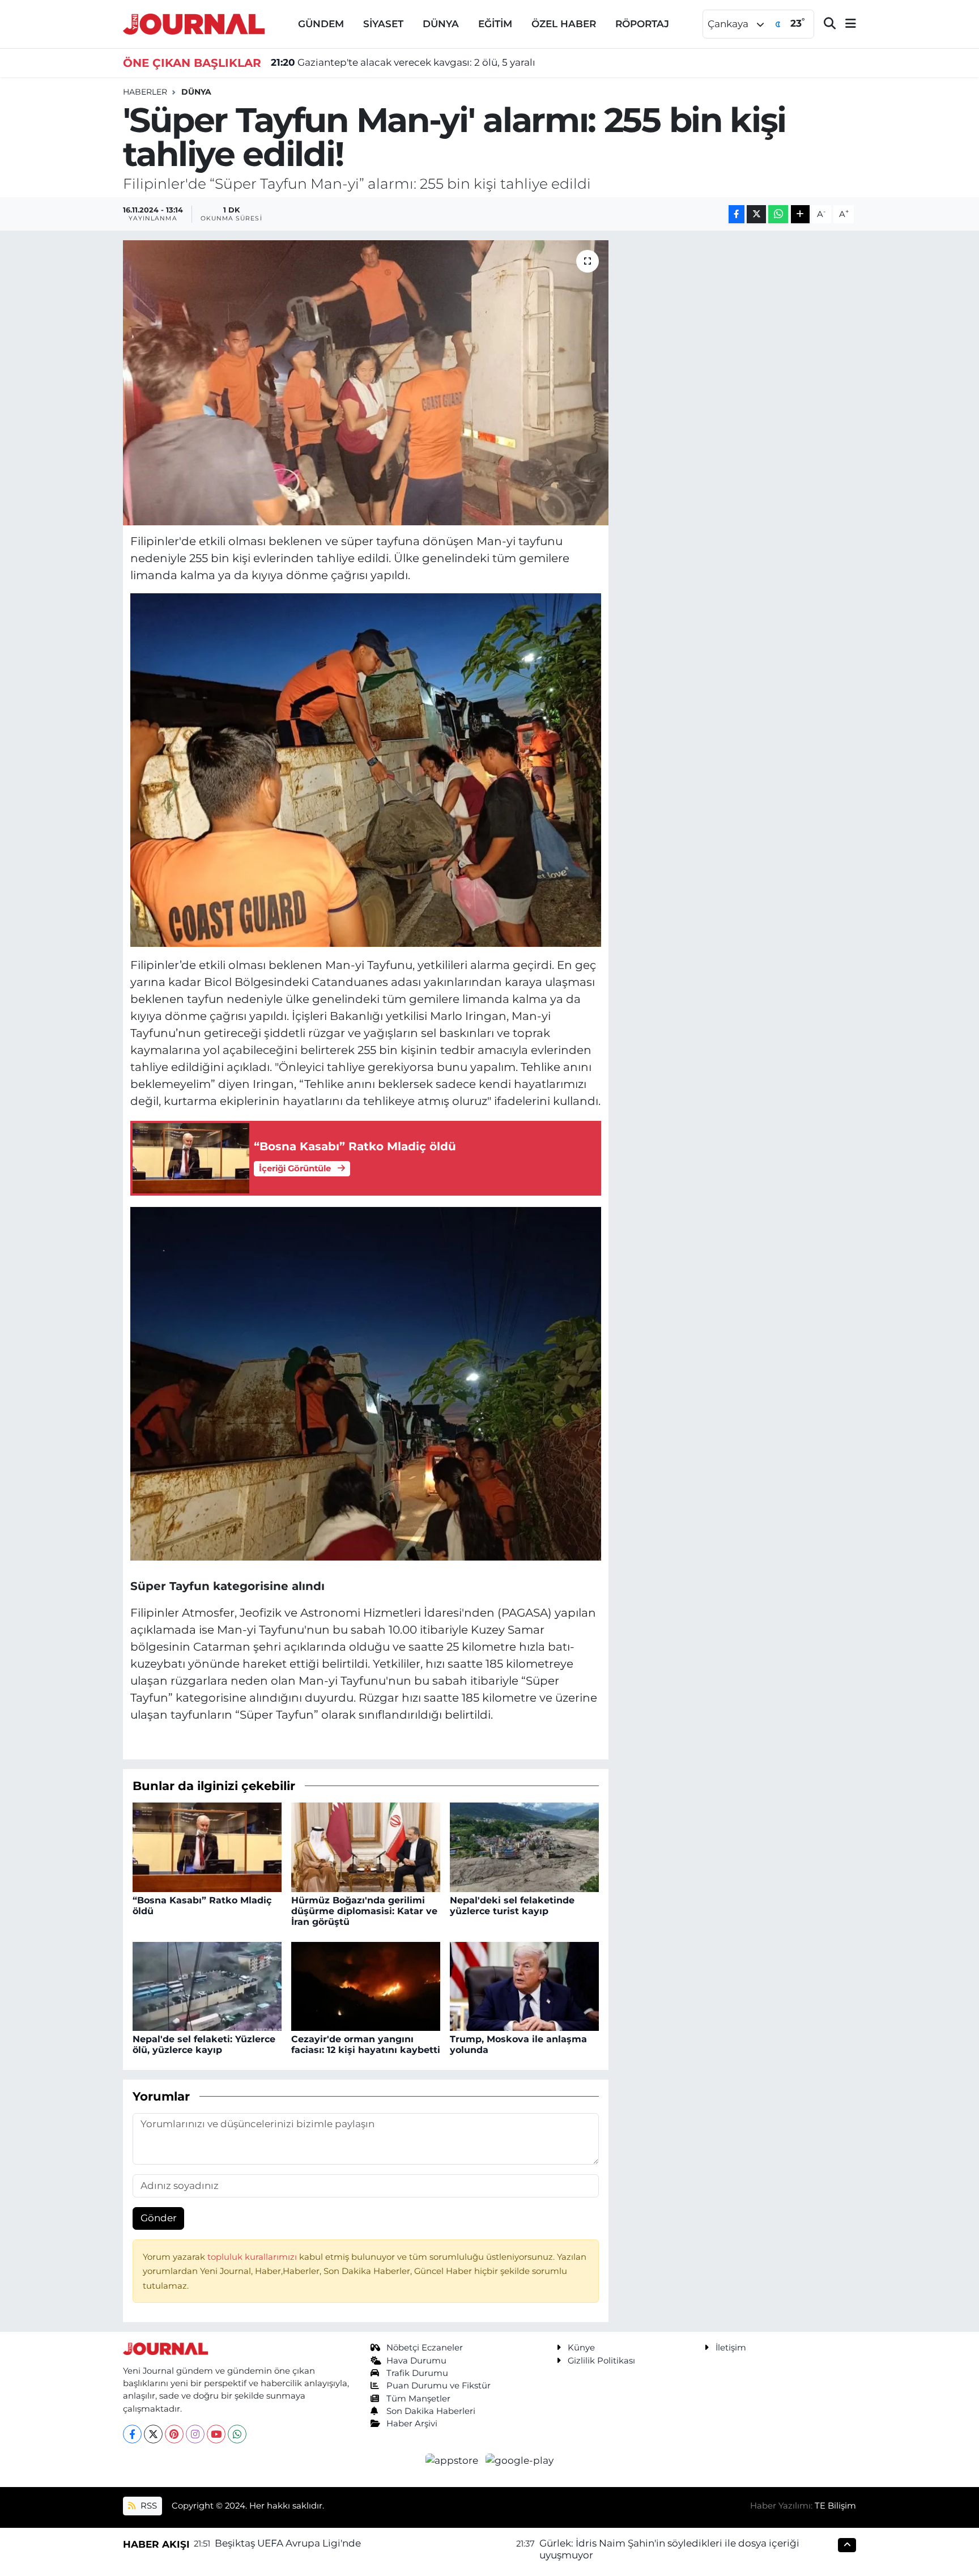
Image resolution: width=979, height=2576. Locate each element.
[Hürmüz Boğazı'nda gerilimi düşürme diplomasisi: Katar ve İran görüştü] (366, 1847)
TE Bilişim (835, 2506)
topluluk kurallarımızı (253, 2257)
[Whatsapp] (237, 2434)
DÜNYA (441, 24)
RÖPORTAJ (642, 24)
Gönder (159, 2218)
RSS (148, 2506)
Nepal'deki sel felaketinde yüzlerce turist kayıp (512, 1906)
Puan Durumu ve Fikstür (439, 2386)
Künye (581, 2348)
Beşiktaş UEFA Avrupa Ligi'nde (288, 2543)
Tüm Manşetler (418, 2399)
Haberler (145, 92)
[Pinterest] (174, 2434)
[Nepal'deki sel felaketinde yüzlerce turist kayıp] (524, 1847)
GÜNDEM (321, 24)
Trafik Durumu (417, 2373)
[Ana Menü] (846, 24)
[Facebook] (132, 2434)
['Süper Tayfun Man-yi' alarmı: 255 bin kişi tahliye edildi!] (366, 382)
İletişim (731, 2348)
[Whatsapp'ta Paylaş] (778, 214)
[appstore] (453, 2460)
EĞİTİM (495, 24)
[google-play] (520, 2460)
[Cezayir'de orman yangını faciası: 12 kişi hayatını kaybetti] (366, 1986)
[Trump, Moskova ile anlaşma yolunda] (524, 1986)
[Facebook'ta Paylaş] (737, 214)
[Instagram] (195, 2434)
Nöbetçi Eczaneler (425, 2348)
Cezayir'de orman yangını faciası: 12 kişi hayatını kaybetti (366, 2044)
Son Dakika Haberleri (431, 2411)
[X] (153, 2434)
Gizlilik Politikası (601, 2361)
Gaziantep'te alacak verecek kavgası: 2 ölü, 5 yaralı (403, 62)
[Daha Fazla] (800, 214)
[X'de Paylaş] (756, 214)
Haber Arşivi (412, 2424)
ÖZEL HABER (564, 24)
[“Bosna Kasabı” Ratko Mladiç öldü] (207, 1847)
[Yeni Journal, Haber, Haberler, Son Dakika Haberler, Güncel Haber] (194, 23)
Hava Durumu (416, 2361)
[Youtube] (216, 2434)
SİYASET (383, 24)
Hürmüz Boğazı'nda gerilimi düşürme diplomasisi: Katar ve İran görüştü (364, 1911)
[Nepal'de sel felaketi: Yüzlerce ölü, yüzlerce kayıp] (207, 1986)
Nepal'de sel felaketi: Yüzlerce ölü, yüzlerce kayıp (204, 2044)
